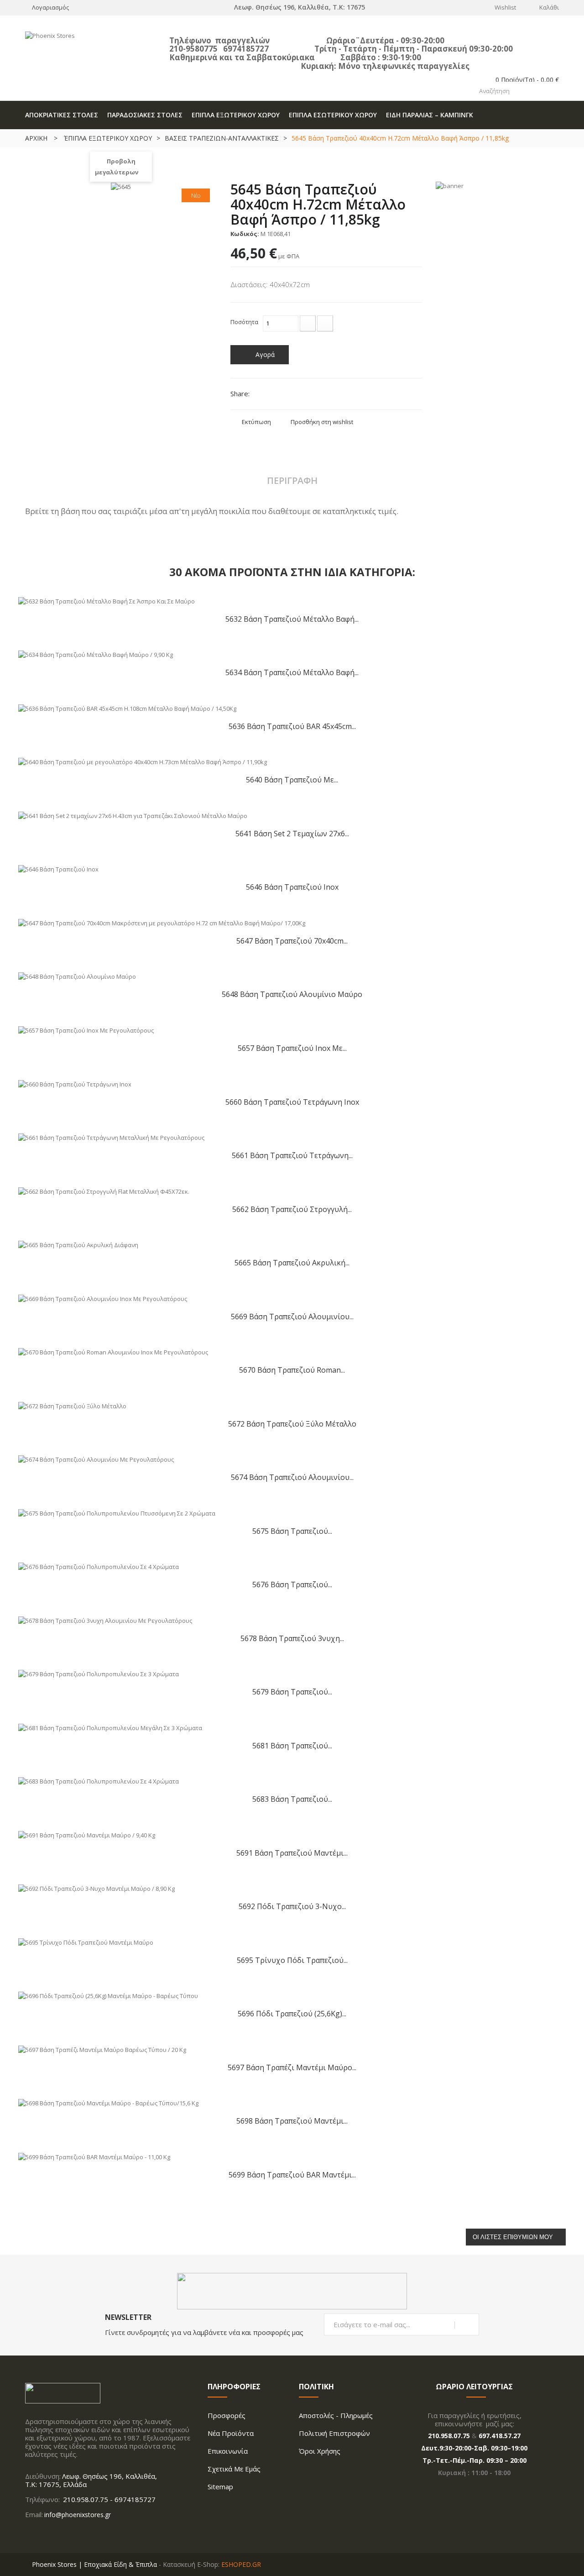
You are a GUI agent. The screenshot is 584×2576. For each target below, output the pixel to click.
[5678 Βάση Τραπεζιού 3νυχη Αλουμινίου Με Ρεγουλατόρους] (105, 1620)
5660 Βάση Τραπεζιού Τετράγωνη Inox (292, 1102)
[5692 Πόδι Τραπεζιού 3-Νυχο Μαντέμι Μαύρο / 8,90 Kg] (96, 1888)
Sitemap (220, 2487)
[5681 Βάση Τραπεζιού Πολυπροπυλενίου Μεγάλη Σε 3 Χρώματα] (110, 1727)
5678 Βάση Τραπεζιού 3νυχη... (292, 1638)
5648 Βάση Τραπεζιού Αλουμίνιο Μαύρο (292, 994)
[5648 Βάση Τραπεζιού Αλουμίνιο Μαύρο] (77, 976)
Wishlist (505, 7)
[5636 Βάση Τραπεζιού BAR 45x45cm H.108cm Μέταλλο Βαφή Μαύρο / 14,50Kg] (127, 708)
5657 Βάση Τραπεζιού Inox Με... (292, 1048)
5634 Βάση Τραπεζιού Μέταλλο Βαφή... (292, 672)
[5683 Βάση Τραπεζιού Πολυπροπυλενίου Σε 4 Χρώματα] (99, 1781)
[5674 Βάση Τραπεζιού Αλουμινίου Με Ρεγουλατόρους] (96, 1459)
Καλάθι (549, 7)
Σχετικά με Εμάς (234, 2469)
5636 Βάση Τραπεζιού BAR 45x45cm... (292, 726)
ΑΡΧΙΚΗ (36, 138)
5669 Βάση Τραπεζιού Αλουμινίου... (292, 1316)
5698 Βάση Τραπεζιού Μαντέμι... (292, 2121)
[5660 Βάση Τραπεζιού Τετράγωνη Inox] (75, 1083)
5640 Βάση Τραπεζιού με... (292, 779)
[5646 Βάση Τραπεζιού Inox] (58, 869)
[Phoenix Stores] (91, 49)
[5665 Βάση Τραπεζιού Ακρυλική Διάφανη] (78, 1244)
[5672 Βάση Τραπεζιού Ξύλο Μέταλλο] (72, 1405)
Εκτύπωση (256, 422)
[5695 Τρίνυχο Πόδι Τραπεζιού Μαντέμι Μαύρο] (86, 1941)
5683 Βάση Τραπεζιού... (292, 1799)
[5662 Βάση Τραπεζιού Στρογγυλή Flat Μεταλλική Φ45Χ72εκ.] (104, 1191)
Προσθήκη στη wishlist (322, 422)
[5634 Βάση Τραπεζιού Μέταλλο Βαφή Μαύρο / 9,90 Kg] (96, 654)
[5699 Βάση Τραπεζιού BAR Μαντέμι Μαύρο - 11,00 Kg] (94, 2156)
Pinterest (308, 395)
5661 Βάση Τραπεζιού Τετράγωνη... (292, 1155)
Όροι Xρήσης (320, 2451)
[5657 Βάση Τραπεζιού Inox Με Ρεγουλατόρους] (86, 1029)
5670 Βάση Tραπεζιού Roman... (292, 1370)
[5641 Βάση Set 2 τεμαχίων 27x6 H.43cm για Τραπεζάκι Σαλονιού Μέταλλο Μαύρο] (133, 815)
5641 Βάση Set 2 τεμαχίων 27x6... (292, 833)
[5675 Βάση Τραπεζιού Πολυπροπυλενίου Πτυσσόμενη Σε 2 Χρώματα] (117, 1512)
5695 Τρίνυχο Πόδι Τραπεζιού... (292, 1960)
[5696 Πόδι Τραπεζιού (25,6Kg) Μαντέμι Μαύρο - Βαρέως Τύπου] (108, 1995)
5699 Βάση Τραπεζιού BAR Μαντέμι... (292, 2175)
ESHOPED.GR (241, 2564)
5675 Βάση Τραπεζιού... (292, 1531)
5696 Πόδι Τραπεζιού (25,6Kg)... (292, 2013)
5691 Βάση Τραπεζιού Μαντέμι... (292, 1853)
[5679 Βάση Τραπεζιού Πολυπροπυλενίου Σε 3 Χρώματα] (99, 1674)
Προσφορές (227, 2415)
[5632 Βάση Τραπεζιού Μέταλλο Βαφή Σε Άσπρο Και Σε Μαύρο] (107, 600)
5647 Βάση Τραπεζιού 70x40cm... (292, 941)
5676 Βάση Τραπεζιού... (292, 1584)
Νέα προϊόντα (231, 2433)
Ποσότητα (244, 322)
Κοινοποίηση (277, 395)
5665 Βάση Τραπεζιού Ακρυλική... (292, 1262)
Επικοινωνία (228, 2451)
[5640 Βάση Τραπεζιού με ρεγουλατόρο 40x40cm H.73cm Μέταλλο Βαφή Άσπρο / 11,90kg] (143, 761)
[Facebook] (28, 2534)
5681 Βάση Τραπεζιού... (292, 1745)
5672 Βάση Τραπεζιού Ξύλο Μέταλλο (292, 1424)
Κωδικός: (245, 234)
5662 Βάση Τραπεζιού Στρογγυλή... (292, 1209)
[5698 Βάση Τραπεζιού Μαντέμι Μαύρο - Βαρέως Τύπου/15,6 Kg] (108, 2103)
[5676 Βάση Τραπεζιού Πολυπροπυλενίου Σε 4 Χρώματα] (99, 1566)
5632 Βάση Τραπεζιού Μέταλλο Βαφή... (292, 619)
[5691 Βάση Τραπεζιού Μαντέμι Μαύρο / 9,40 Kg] (87, 1834)
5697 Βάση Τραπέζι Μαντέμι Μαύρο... (292, 2067)
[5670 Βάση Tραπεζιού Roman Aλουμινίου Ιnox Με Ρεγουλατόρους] (113, 1352)
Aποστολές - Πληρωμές (336, 2415)
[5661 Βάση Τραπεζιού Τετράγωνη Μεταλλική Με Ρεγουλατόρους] (111, 1137)
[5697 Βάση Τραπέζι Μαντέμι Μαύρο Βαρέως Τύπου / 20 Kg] (102, 2049)
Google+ (292, 395)
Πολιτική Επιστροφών (334, 2433)
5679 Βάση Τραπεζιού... (292, 1692)
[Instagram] (44, 2534)
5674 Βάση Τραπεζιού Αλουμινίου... (292, 1477)
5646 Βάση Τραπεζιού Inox (292, 887)
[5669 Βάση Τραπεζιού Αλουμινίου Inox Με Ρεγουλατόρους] (103, 1298)
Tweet (261, 395)
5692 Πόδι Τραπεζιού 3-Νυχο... (292, 1906)
